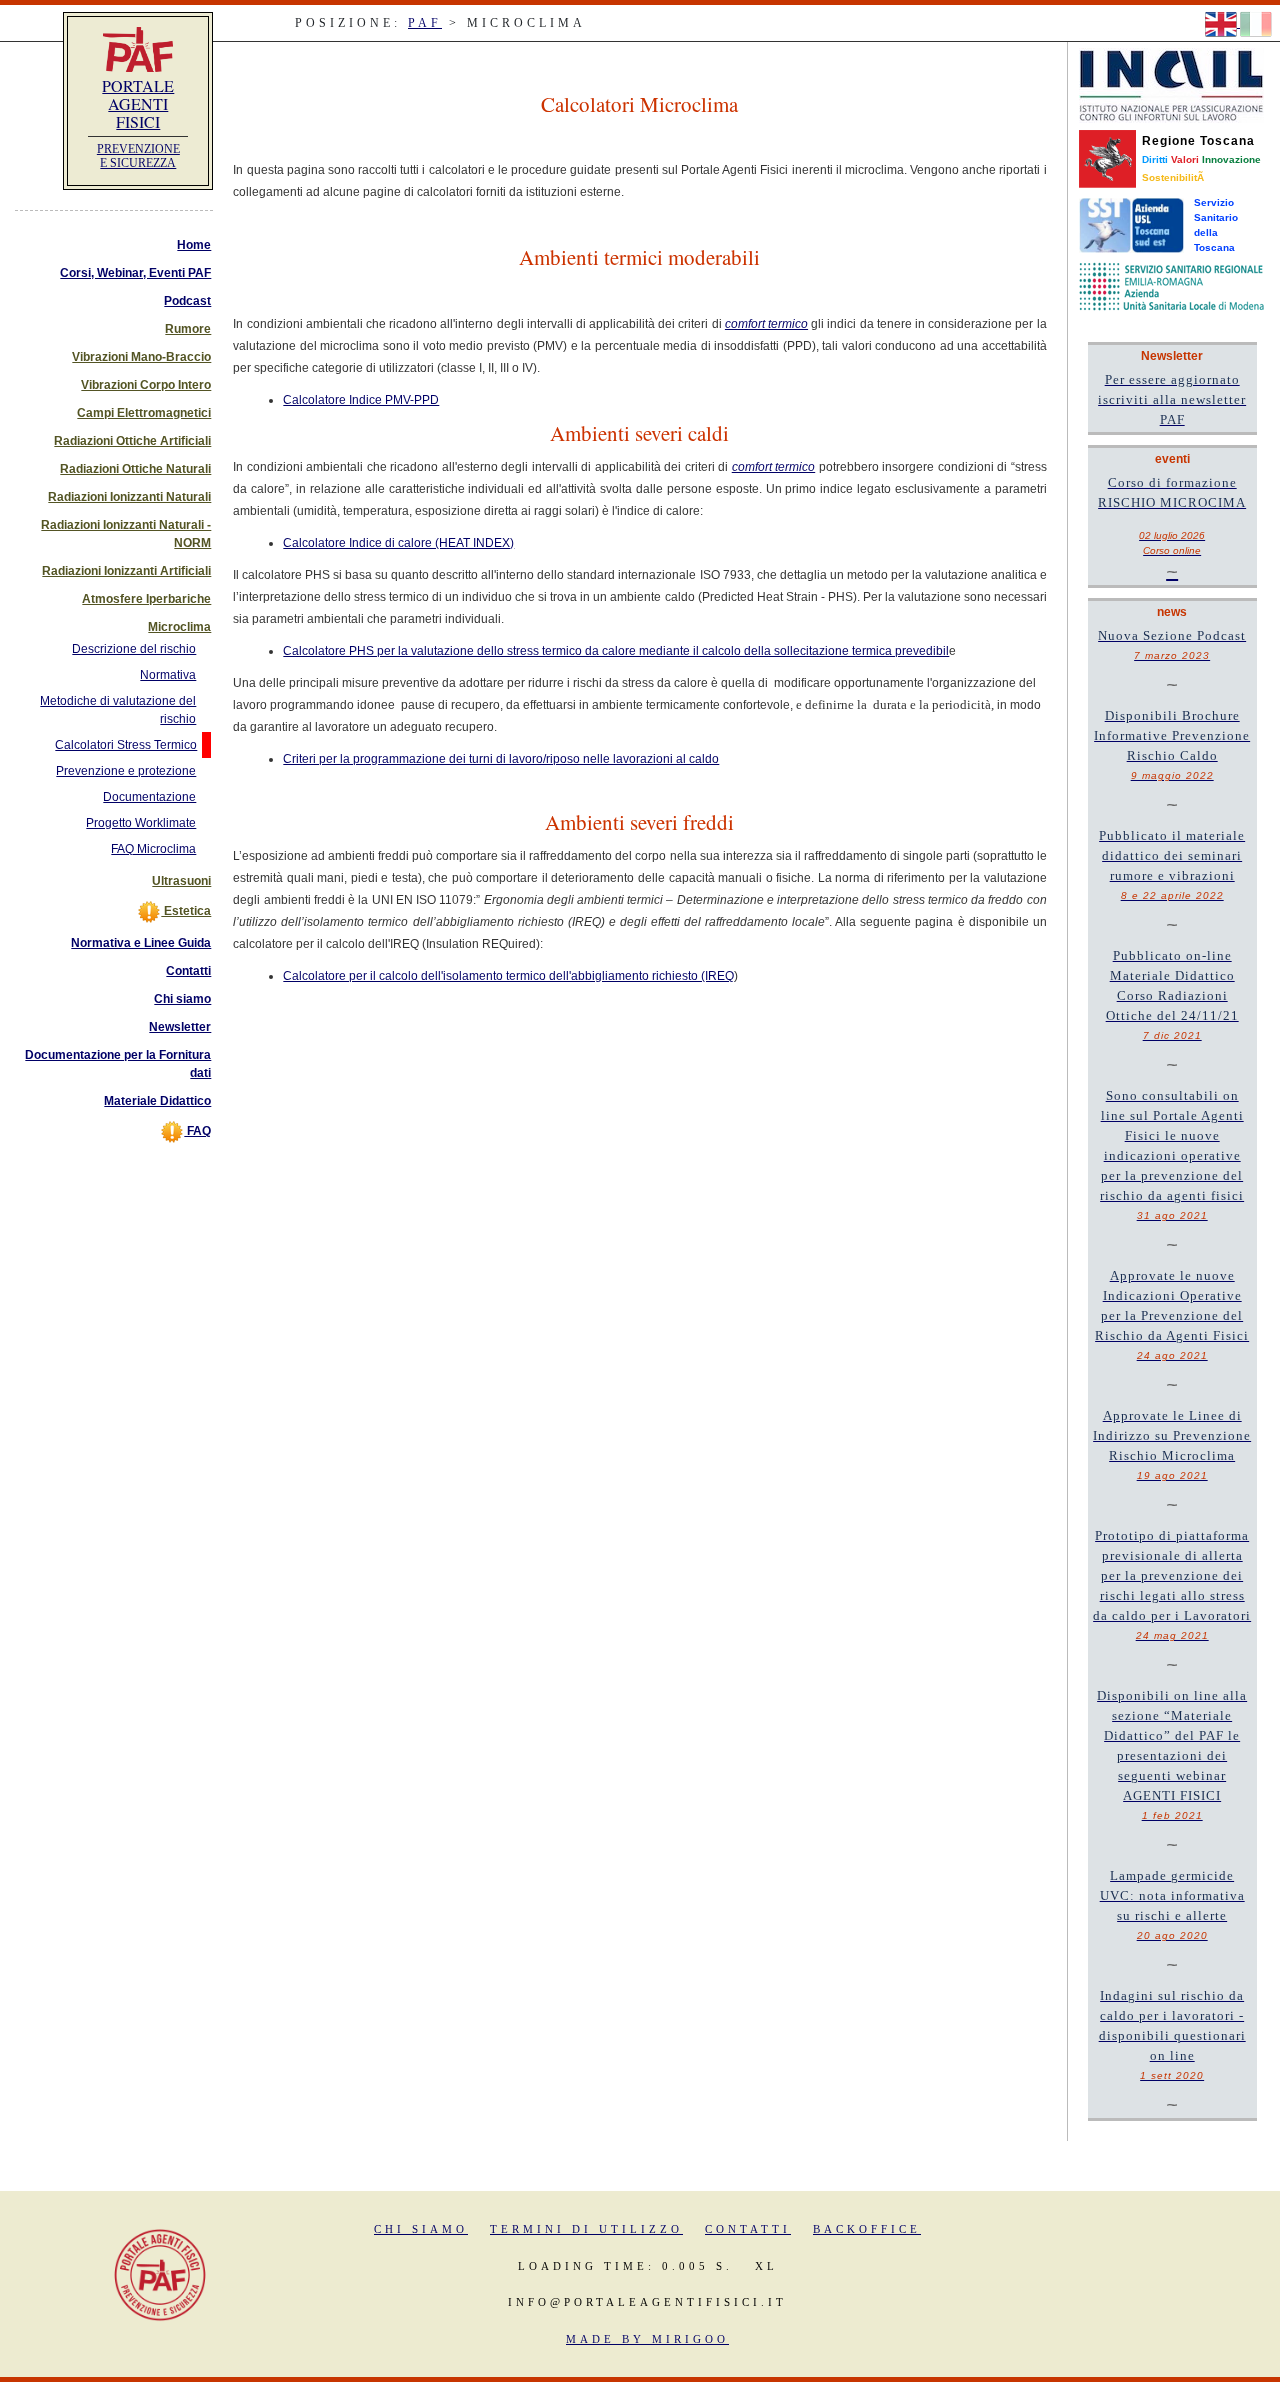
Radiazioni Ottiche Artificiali (132, 441)
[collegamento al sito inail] (1171, 85)
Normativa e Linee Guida (141, 943)
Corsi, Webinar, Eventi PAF (135, 273)
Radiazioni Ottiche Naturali (135, 469)
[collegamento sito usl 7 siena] (1131, 224)
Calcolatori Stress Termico (126, 745)
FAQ (197, 1131)
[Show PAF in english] (1222, 23)
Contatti (188, 971)
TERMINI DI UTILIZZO (586, 2229)
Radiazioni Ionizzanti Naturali (129, 497)
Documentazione (149, 797)
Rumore (188, 329)
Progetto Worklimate (141, 823)
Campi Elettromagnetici (144, 413)
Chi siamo (182, 999)
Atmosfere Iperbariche (146, 599)
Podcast (187, 301)
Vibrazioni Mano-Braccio (141, 357)
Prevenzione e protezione (126, 771)
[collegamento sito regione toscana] (1107, 158)
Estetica (186, 911)
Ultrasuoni (181, 881)
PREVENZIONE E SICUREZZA (138, 156)
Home (194, 245)
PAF (425, 23)
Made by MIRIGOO (647, 2339)
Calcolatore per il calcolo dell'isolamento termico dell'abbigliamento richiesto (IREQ (508, 976)
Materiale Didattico (157, 1101)
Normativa (168, 675)
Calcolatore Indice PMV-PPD (361, 400)
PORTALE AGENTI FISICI (138, 103)
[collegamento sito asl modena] (1171, 286)
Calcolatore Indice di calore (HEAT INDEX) (398, 543)
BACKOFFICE (867, 2229)
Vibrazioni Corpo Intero (146, 385)
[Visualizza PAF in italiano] (1256, 23)
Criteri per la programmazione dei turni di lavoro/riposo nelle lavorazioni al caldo (501, 759)
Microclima (179, 627)
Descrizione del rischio (134, 649)
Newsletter (180, 1027)
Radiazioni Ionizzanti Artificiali (126, 571)
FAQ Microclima (153, 849)
